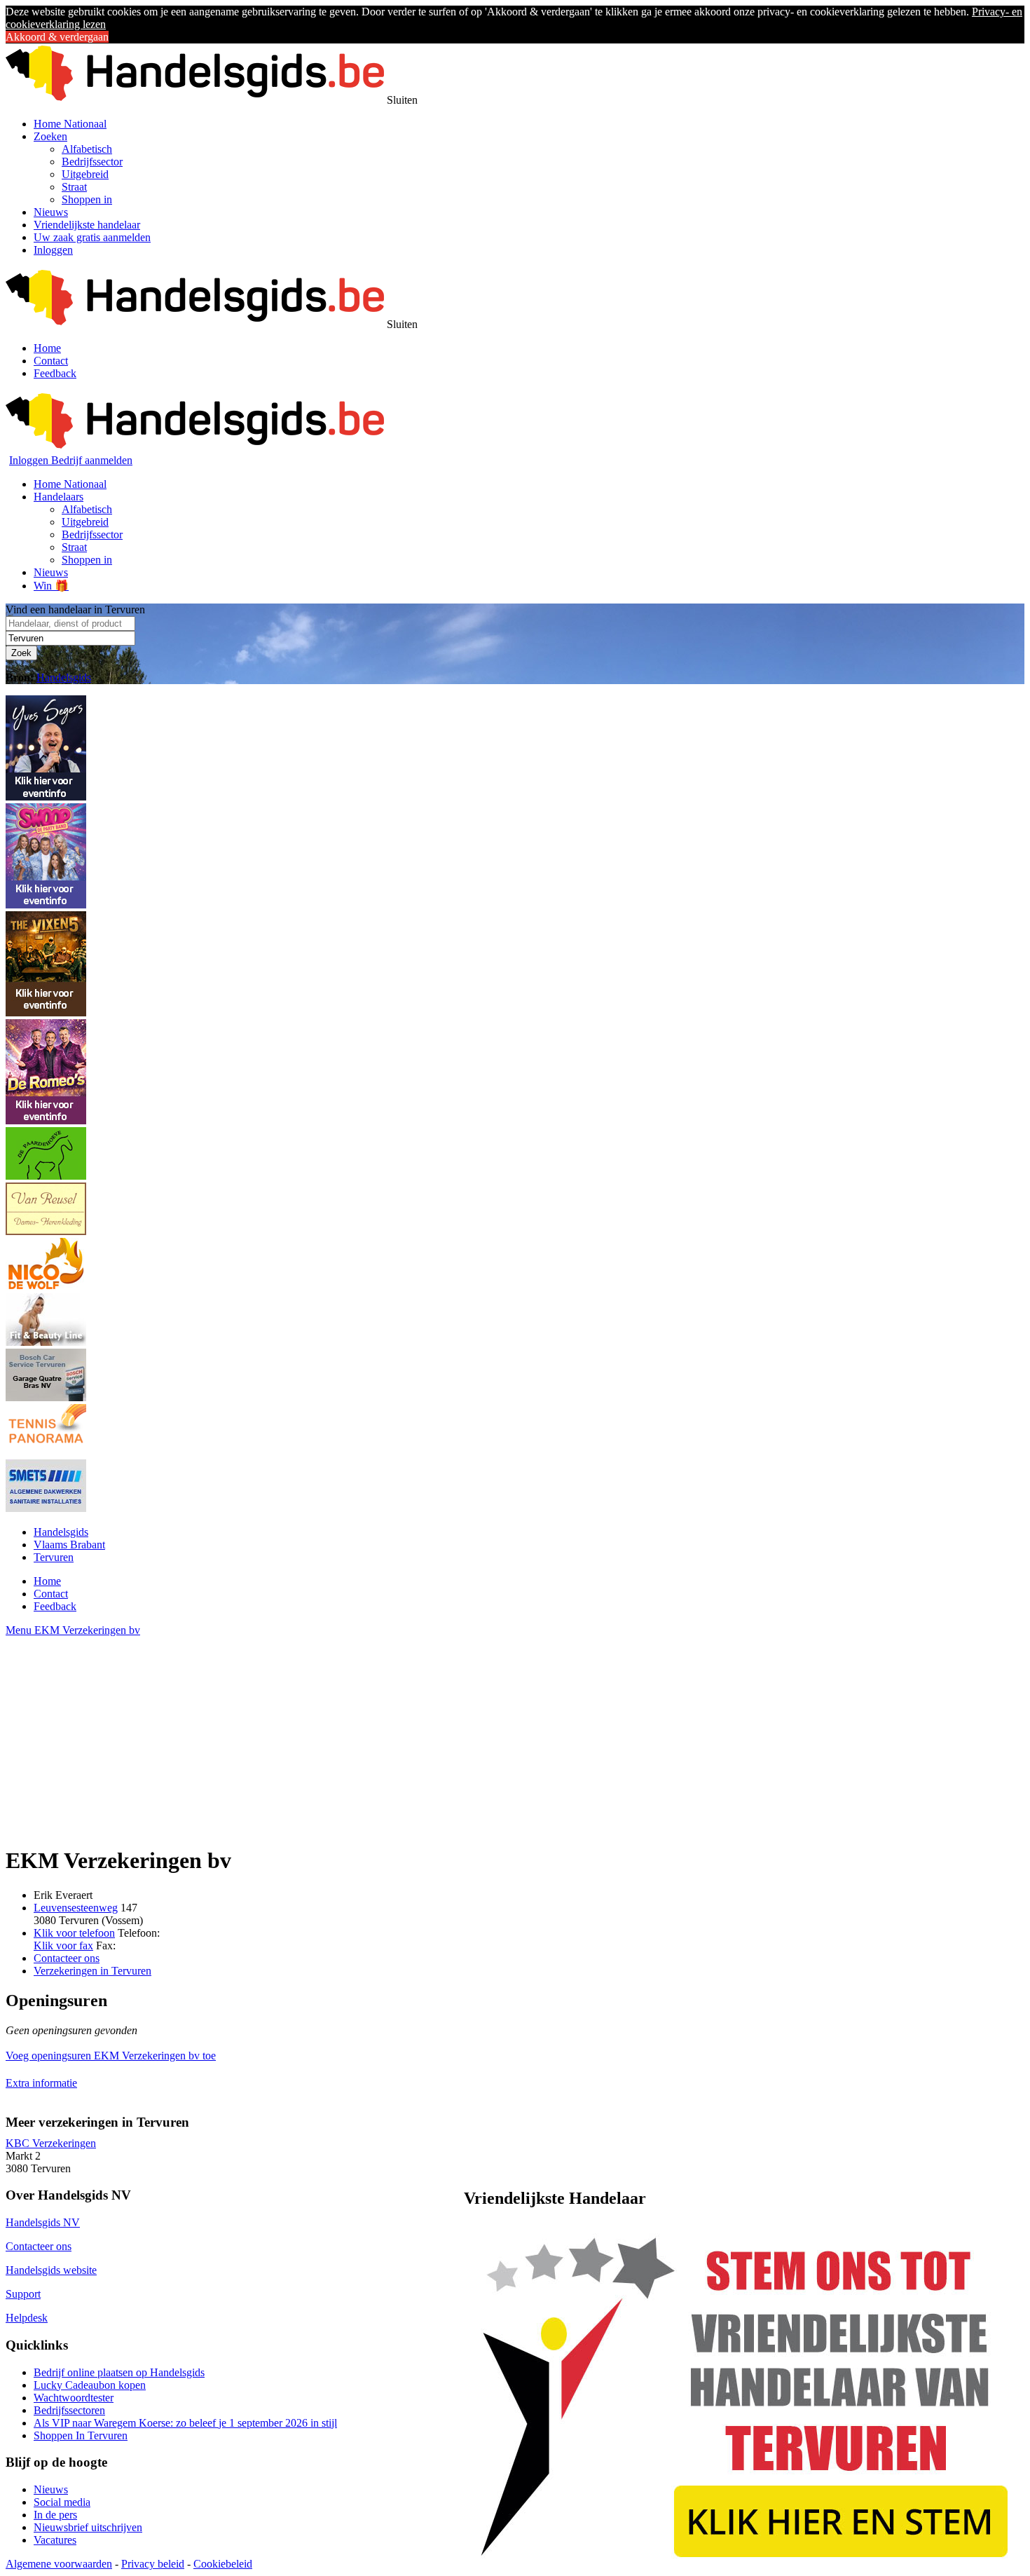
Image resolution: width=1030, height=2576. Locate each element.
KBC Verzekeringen (51, 2143)
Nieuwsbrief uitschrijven (88, 2527)
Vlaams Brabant (69, 1545)
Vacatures (55, 2540)
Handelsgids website (51, 2270)
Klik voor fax (63, 1945)
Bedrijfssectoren (69, 2410)
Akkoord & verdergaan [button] (57, 37)
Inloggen (53, 250)
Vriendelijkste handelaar (87, 225)
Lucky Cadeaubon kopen (90, 2385)
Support (23, 2294)
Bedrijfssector (92, 162)
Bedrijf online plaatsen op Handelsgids (119, 2372)
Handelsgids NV (43, 2222)
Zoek (21, 653)
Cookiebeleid (223, 2564)
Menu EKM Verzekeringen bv (73, 1630)
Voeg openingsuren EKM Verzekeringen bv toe (111, 2056)
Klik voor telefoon (74, 1933)
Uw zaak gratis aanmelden (92, 237)
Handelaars (59, 497)
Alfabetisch (87, 149)
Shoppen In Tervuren (81, 2435)
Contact (51, 361)
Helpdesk (27, 2318)
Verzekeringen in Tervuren (92, 1971)
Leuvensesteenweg (76, 1908)
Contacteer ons (67, 1958)
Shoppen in (87, 199)
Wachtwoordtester (74, 2398)
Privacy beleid (153, 2564)
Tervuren (54, 1557)
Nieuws (51, 212)
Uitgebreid (85, 174)
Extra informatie (41, 2083)
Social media (62, 2502)
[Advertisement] (426, 1735)
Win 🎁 (51, 586)
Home (47, 348)
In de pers (55, 2515)
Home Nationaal (70, 124)
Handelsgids (64, 677)
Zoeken (50, 136)
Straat (74, 187)
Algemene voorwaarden (59, 2564)
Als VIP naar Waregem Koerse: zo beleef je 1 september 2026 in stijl (185, 2423)
